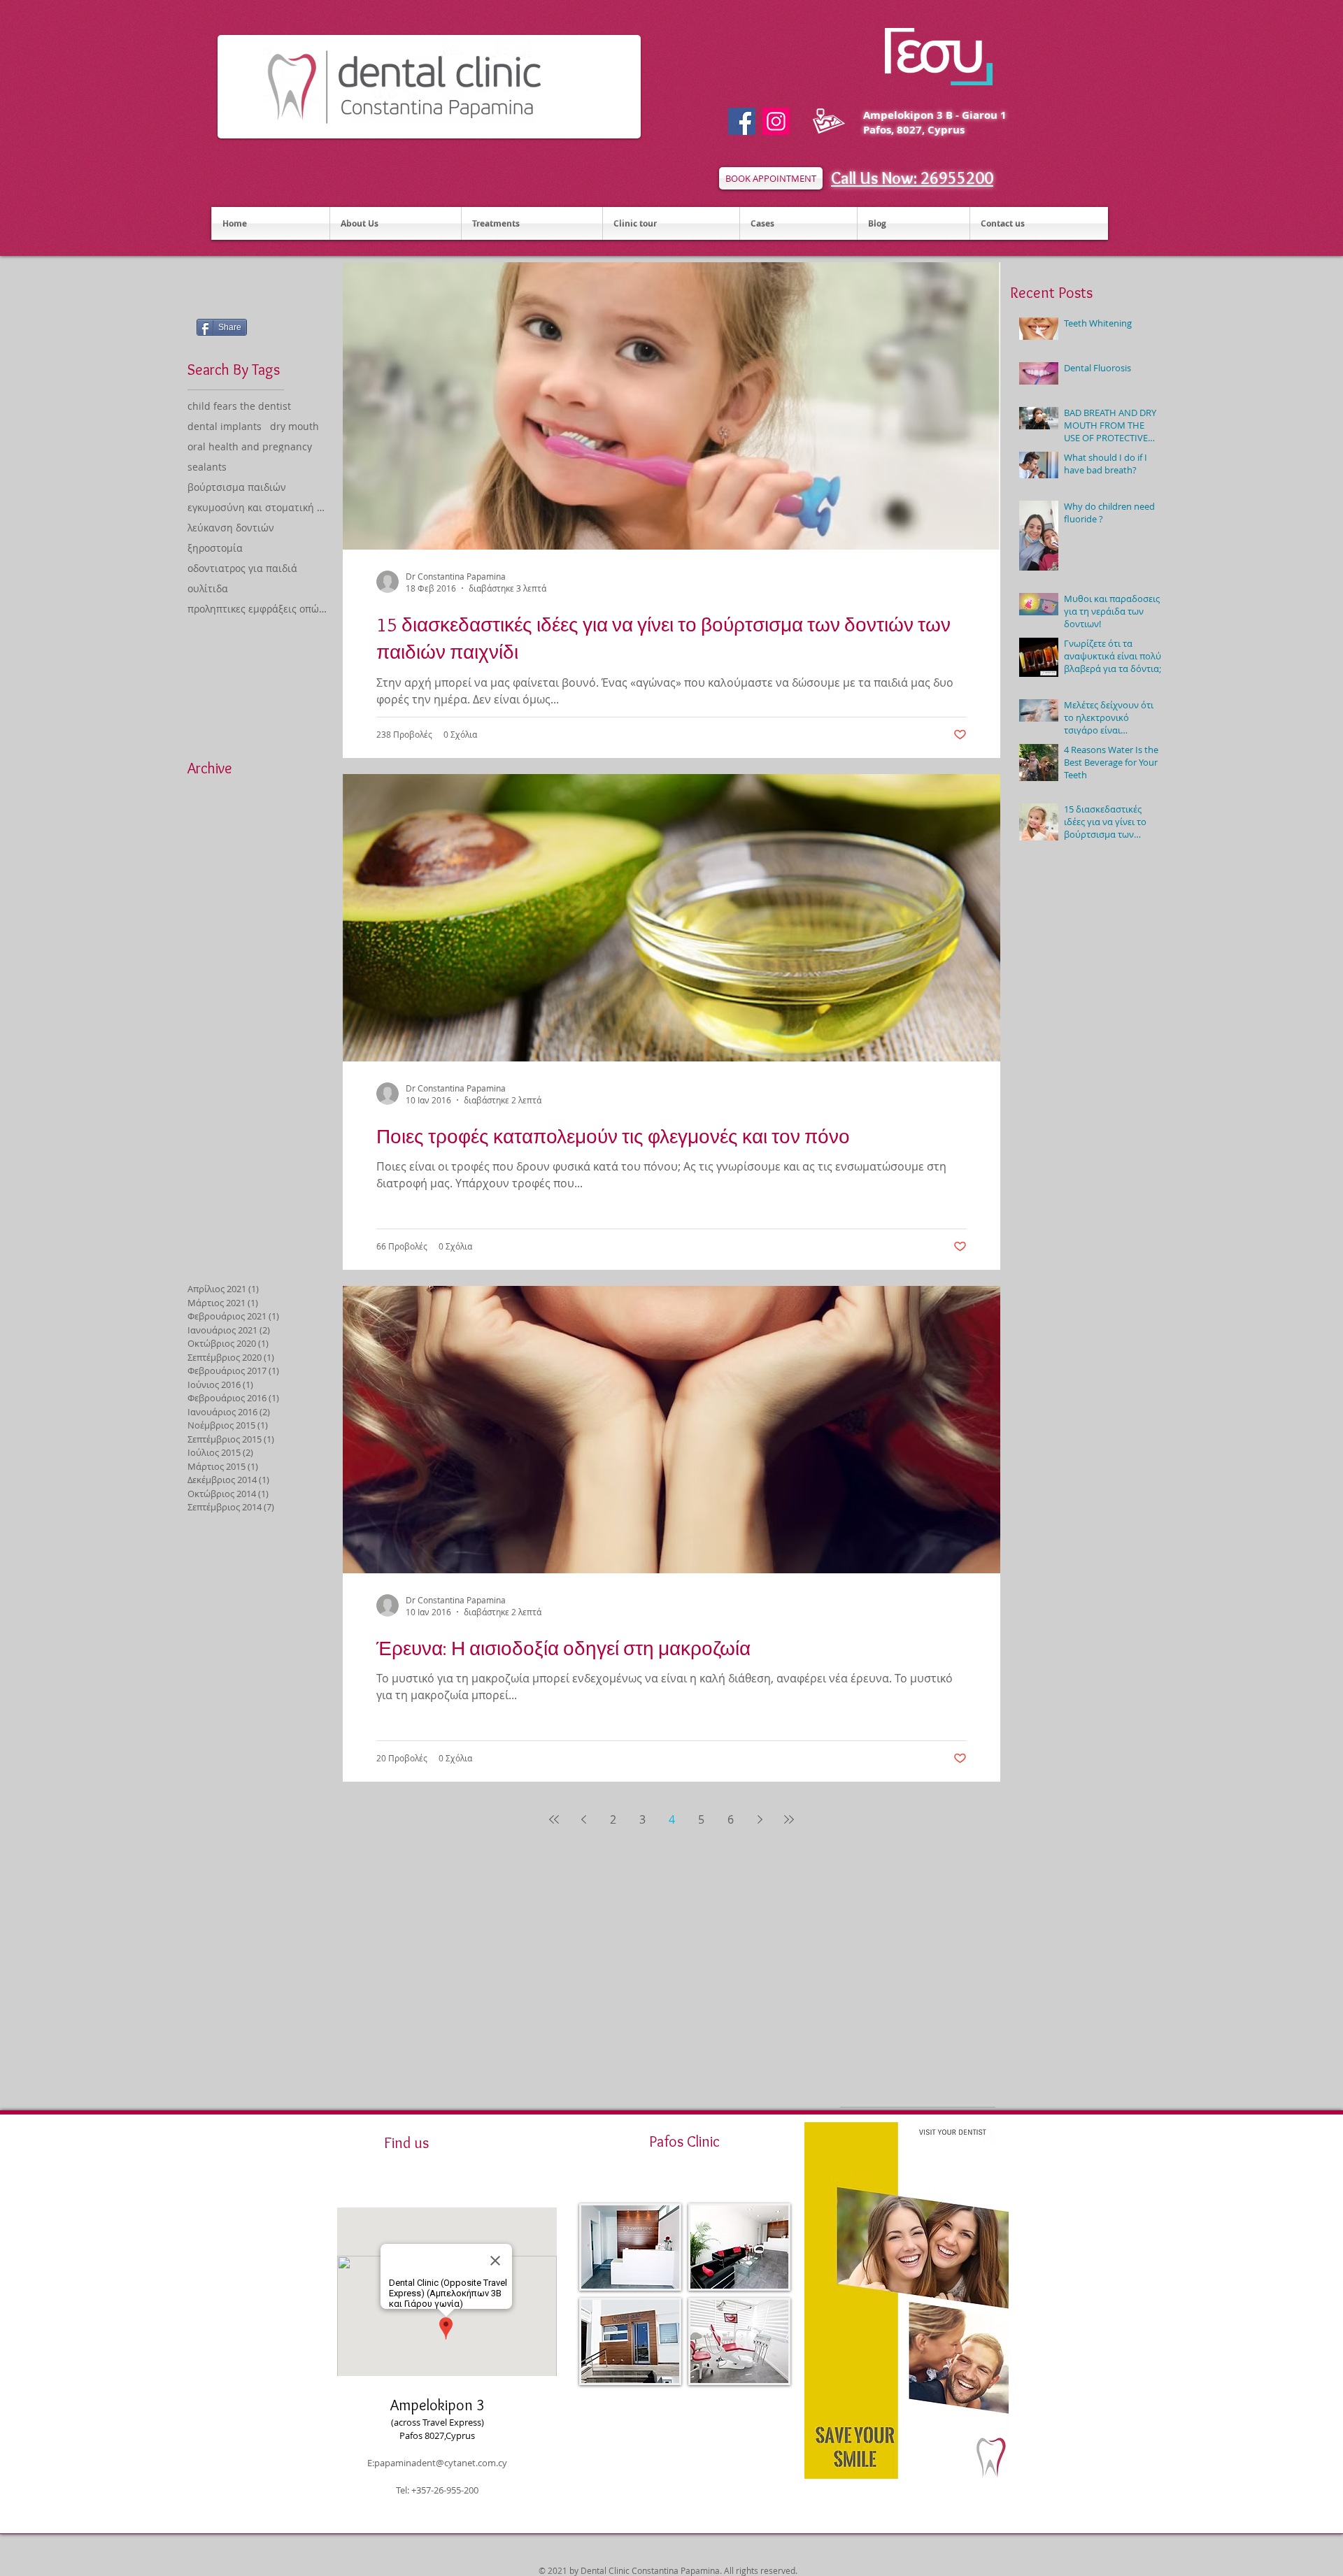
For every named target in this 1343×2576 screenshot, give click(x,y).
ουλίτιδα (208, 588)
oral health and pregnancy (250, 446)
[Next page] (760, 1819)
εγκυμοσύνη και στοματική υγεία (258, 507)
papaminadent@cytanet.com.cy (441, 2463)
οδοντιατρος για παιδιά (242, 568)
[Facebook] (742, 121)
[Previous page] (583, 1819)
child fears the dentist (239, 406)
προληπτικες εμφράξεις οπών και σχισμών (258, 609)
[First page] (554, 1819)
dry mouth (294, 426)
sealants (207, 467)
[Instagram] (776, 121)
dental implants (225, 426)
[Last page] (789, 1819)
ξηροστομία (215, 548)
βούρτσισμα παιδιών (237, 487)
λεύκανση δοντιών (231, 528)
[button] (630, 2247)
